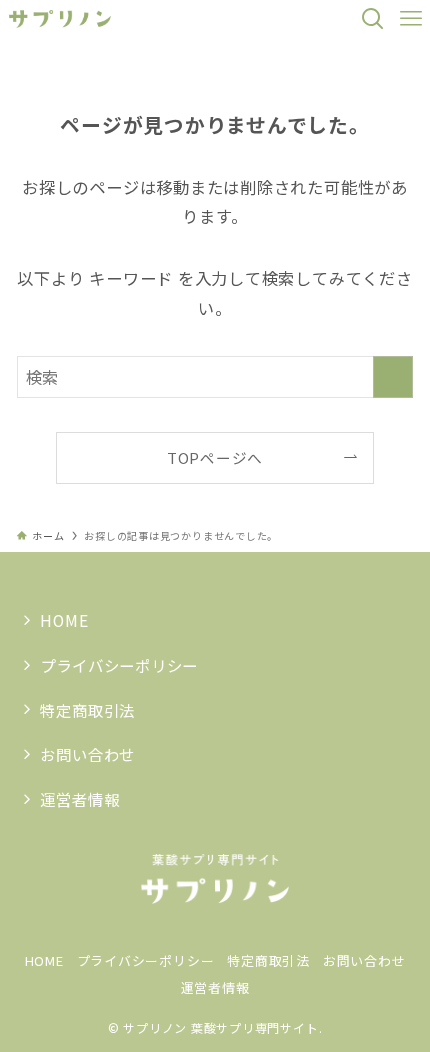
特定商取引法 (87, 710)
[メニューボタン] (411, 19)
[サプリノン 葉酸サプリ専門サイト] (60, 19)
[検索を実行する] (393, 377)
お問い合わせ (87, 754)
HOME (64, 620)
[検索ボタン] (373, 19)
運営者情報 (79, 799)
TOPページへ (215, 457)
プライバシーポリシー (119, 665)
